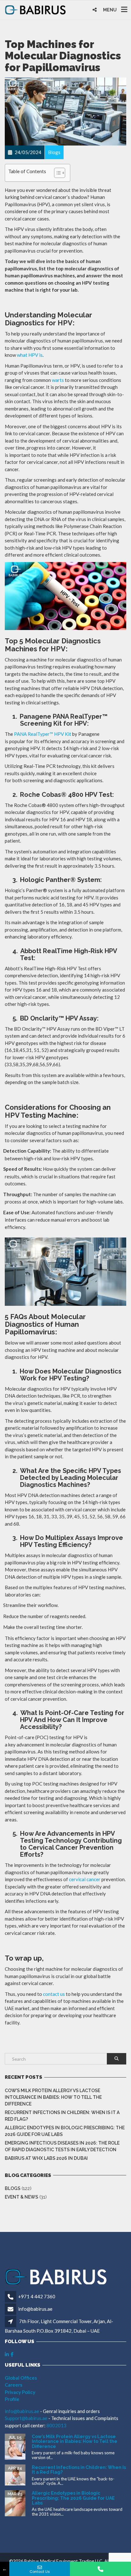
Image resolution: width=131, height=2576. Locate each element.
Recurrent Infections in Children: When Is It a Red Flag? (62, 2116)
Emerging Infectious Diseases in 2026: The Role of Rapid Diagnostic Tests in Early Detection (62, 2146)
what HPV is (30, 355)
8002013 (56, 2425)
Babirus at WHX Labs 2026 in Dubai (46, 2158)
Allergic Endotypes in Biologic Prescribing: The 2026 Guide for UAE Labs (65, 2131)
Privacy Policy (20, 2392)
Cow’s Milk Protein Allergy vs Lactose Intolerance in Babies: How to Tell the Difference (53, 2097)
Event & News (21, 2197)
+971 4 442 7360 (37, 2296)
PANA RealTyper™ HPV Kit (43, 734)
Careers (14, 2385)
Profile (12, 2399)
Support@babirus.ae (27, 2418)
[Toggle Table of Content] (56, 173)
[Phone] (100, 2569)
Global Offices (21, 2378)
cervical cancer (85, 1879)
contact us (54, 1994)
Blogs (13, 2188)
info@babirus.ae (35, 2309)
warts (58, 380)
